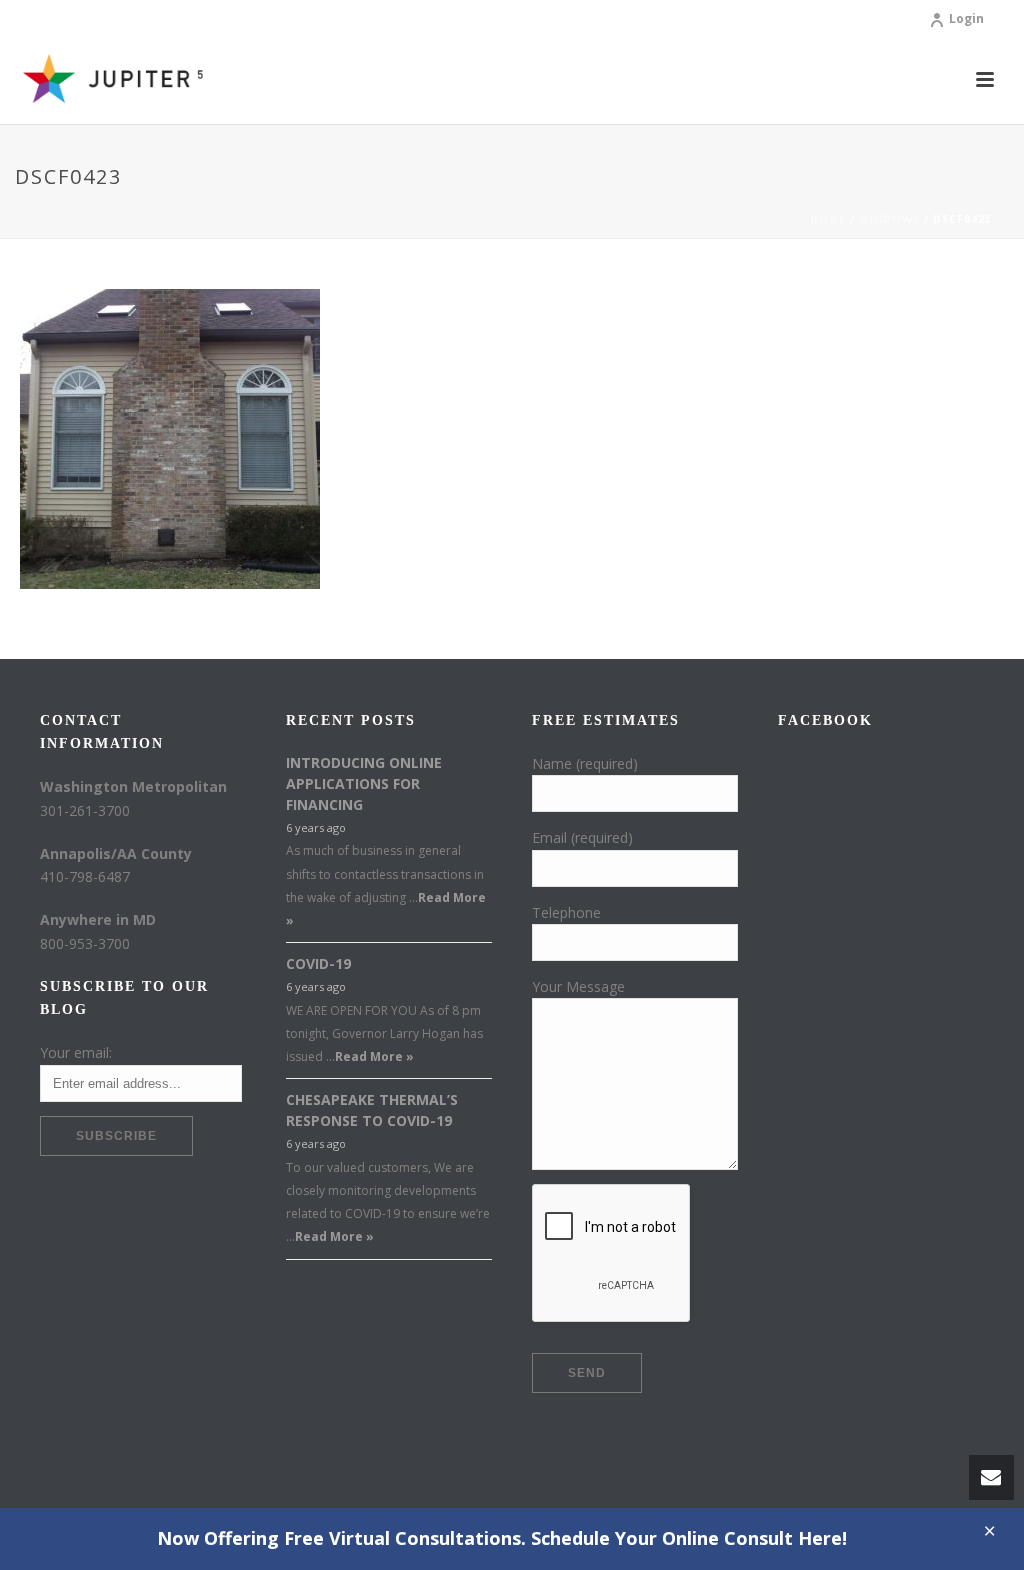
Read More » (374, 1056)
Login (966, 18)
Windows (889, 219)
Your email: (76, 1052)
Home (828, 219)
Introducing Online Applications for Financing (364, 783)
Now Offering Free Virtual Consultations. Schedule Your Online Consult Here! (502, 1538)
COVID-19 (318, 963)
